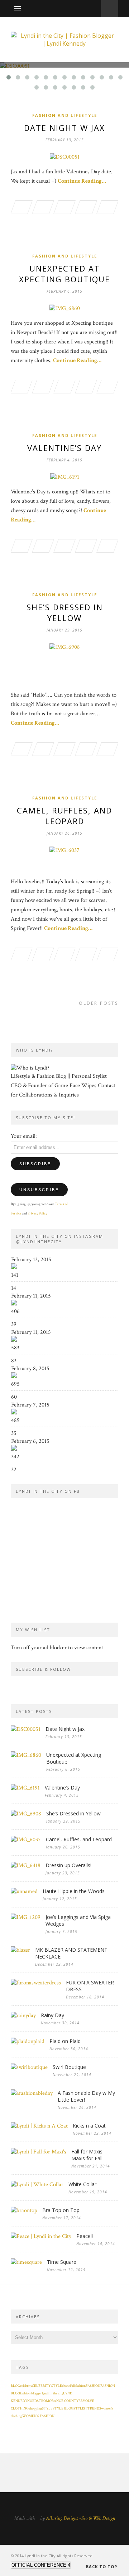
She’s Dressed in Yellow (65, 612)
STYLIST (80, 2409)
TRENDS (94, 2409)
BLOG (15, 2386)
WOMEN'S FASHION (38, 2416)
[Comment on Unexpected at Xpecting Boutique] (107, 388)
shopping (35, 2409)
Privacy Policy (37, 1214)
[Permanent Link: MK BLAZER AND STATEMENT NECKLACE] (20, 1950)
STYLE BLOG (63, 2409)
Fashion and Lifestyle (65, 115)
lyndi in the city (52, 2393)
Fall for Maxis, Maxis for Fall (88, 2155)
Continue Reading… (82, 181)
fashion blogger (31, 2393)
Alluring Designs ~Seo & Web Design (80, 2518)
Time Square (62, 2262)
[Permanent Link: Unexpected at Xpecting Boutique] (26, 1755)
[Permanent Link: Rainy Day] (23, 2016)
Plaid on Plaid (65, 2041)
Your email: (24, 1136)
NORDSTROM (38, 2401)
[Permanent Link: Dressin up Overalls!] (26, 1866)
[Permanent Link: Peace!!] (41, 2236)
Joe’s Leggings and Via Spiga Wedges (78, 1920)
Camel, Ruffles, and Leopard (64, 816)
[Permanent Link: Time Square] (26, 2262)
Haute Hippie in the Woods (74, 1891)
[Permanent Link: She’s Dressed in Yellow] (26, 1814)
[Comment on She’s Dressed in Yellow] (107, 750)
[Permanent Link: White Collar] (37, 2185)
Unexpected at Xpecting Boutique (64, 274)
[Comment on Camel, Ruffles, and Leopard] (107, 956)
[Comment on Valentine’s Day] (107, 547)
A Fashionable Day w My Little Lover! (86, 2096)
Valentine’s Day (64, 448)
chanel (66, 2386)
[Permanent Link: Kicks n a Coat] (39, 2126)
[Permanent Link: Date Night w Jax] (26, 1729)
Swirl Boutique (69, 2067)
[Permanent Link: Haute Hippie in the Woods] (24, 1891)
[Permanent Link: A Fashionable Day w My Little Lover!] (32, 2093)
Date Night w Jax (64, 128)
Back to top (102, 2566)
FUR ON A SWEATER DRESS (90, 1986)
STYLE (47, 2409)
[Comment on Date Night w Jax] (107, 208)
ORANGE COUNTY (64, 2401)
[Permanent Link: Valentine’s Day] (25, 1788)
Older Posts (99, 1003)
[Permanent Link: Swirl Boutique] (29, 2067)
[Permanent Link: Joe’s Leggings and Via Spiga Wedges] (26, 1917)
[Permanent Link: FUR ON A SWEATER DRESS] (36, 1983)
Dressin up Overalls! (68, 1865)
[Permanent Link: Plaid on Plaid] (28, 2041)
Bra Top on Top (61, 2210)
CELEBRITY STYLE (47, 2386)
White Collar (82, 2184)
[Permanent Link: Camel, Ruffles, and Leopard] (26, 1840)
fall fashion (78, 2386)
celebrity (26, 2386)
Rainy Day (52, 2015)
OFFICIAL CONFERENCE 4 (41, 2565)
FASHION (93, 2386)
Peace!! (85, 2236)
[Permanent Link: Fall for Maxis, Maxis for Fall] (39, 2152)
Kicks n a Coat (89, 2126)
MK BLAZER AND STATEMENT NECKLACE (71, 1953)
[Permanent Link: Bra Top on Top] (24, 2210)
